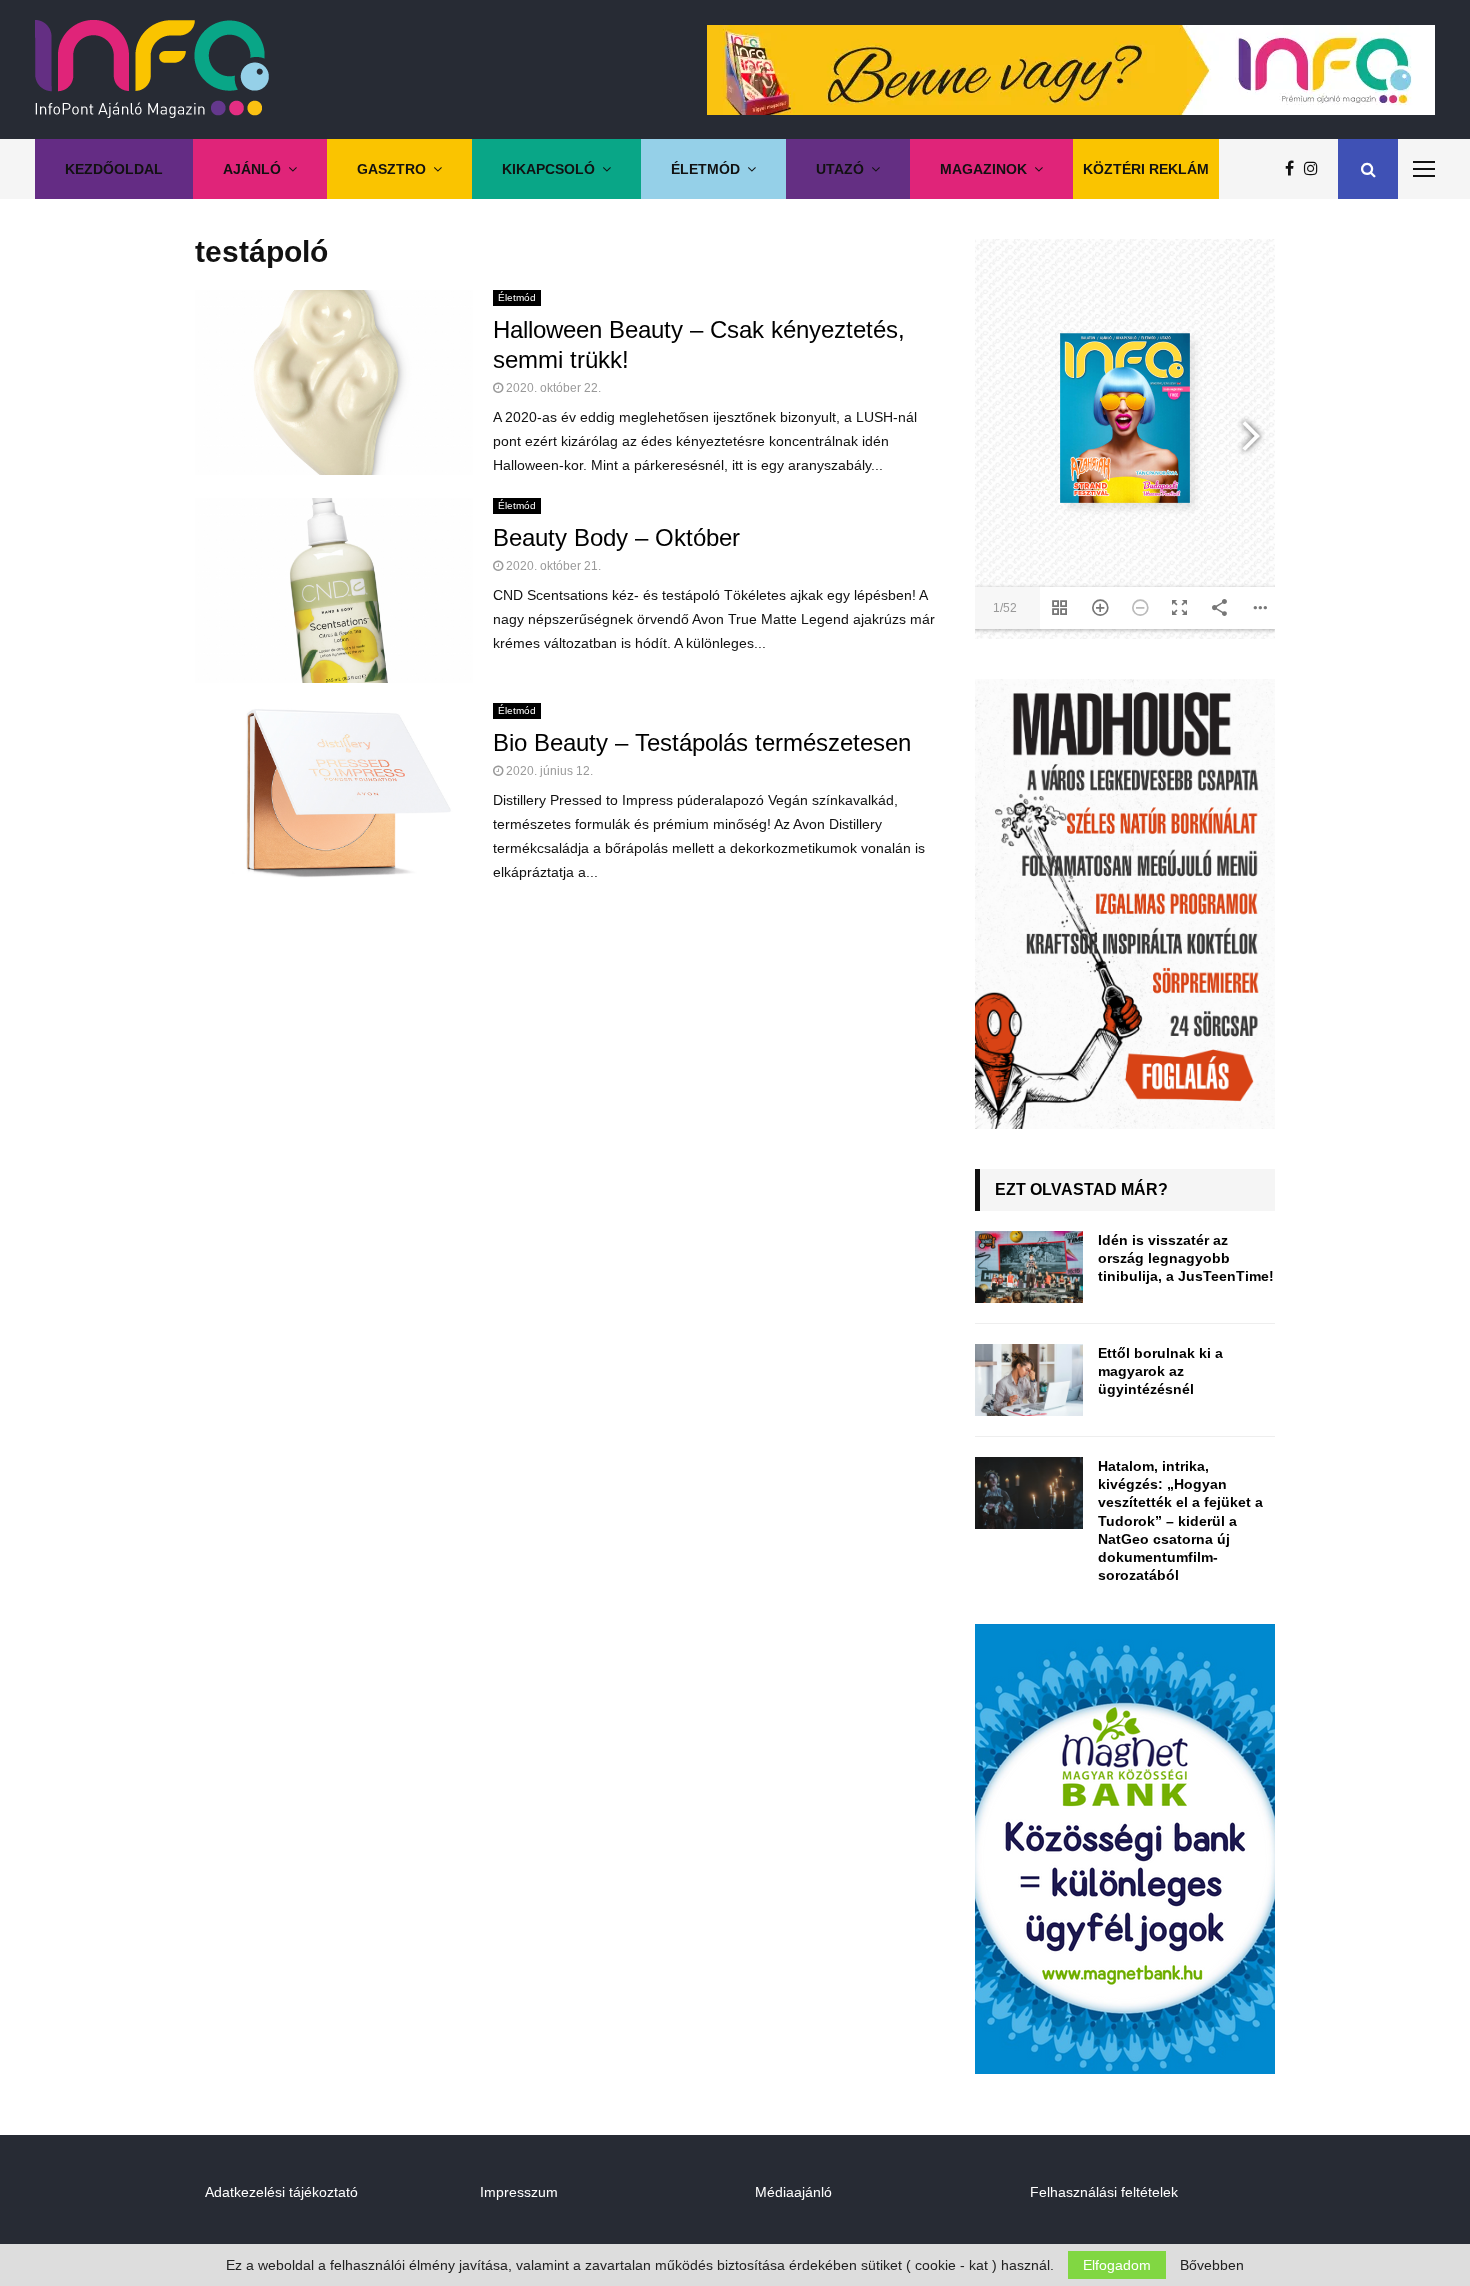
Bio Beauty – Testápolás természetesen (702, 742)
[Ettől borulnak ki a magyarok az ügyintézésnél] (1029, 1380)
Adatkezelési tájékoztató (281, 2192)
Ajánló (252, 169)
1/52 (1005, 608)
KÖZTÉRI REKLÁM (1146, 169)
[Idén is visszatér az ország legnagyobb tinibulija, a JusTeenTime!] (1029, 1267)
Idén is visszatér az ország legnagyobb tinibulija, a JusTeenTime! (1186, 1258)
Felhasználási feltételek (1104, 2192)
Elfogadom (1117, 2265)
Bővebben (1212, 2265)
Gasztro (391, 169)
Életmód (705, 169)
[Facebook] (1294, 169)
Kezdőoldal (114, 169)
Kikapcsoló (548, 169)
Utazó (840, 169)
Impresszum (519, 2192)
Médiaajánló (793, 2192)
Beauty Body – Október (616, 537)
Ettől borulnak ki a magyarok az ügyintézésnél (1160, 1371)
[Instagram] (1316, 169)
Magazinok (983, 169)
